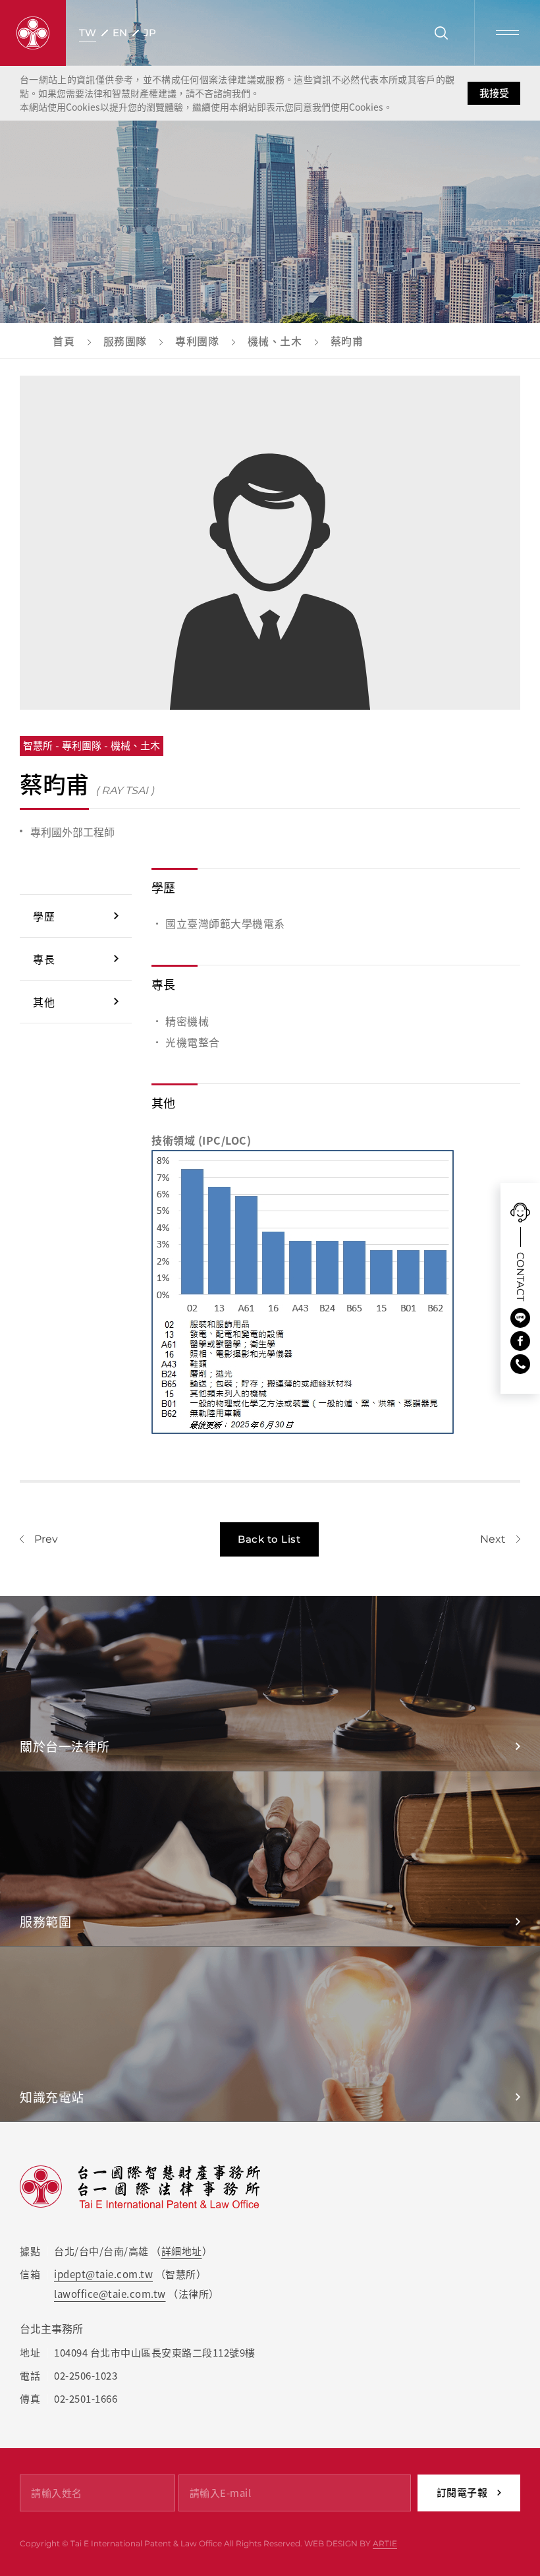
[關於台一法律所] (270, 1683)
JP (150, 33)
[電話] (520, 1364)
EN (120, 33)
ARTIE (385, 2543)
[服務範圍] (270, 1859)
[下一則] (500, 1539)
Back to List (269, 1539)
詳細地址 (182, 2251)
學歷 (44, 916)
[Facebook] (520, 1341)
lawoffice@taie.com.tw (110, 2294)
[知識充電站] (270, 2034)
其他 (44, 1002)
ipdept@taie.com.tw (103, 2274)
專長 (44, 959)
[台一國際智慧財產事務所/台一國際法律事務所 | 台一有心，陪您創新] (33, 33)
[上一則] (39, 1539)
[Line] (520, 1318)
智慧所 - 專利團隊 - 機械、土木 (92, 746)
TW (88, 33)
